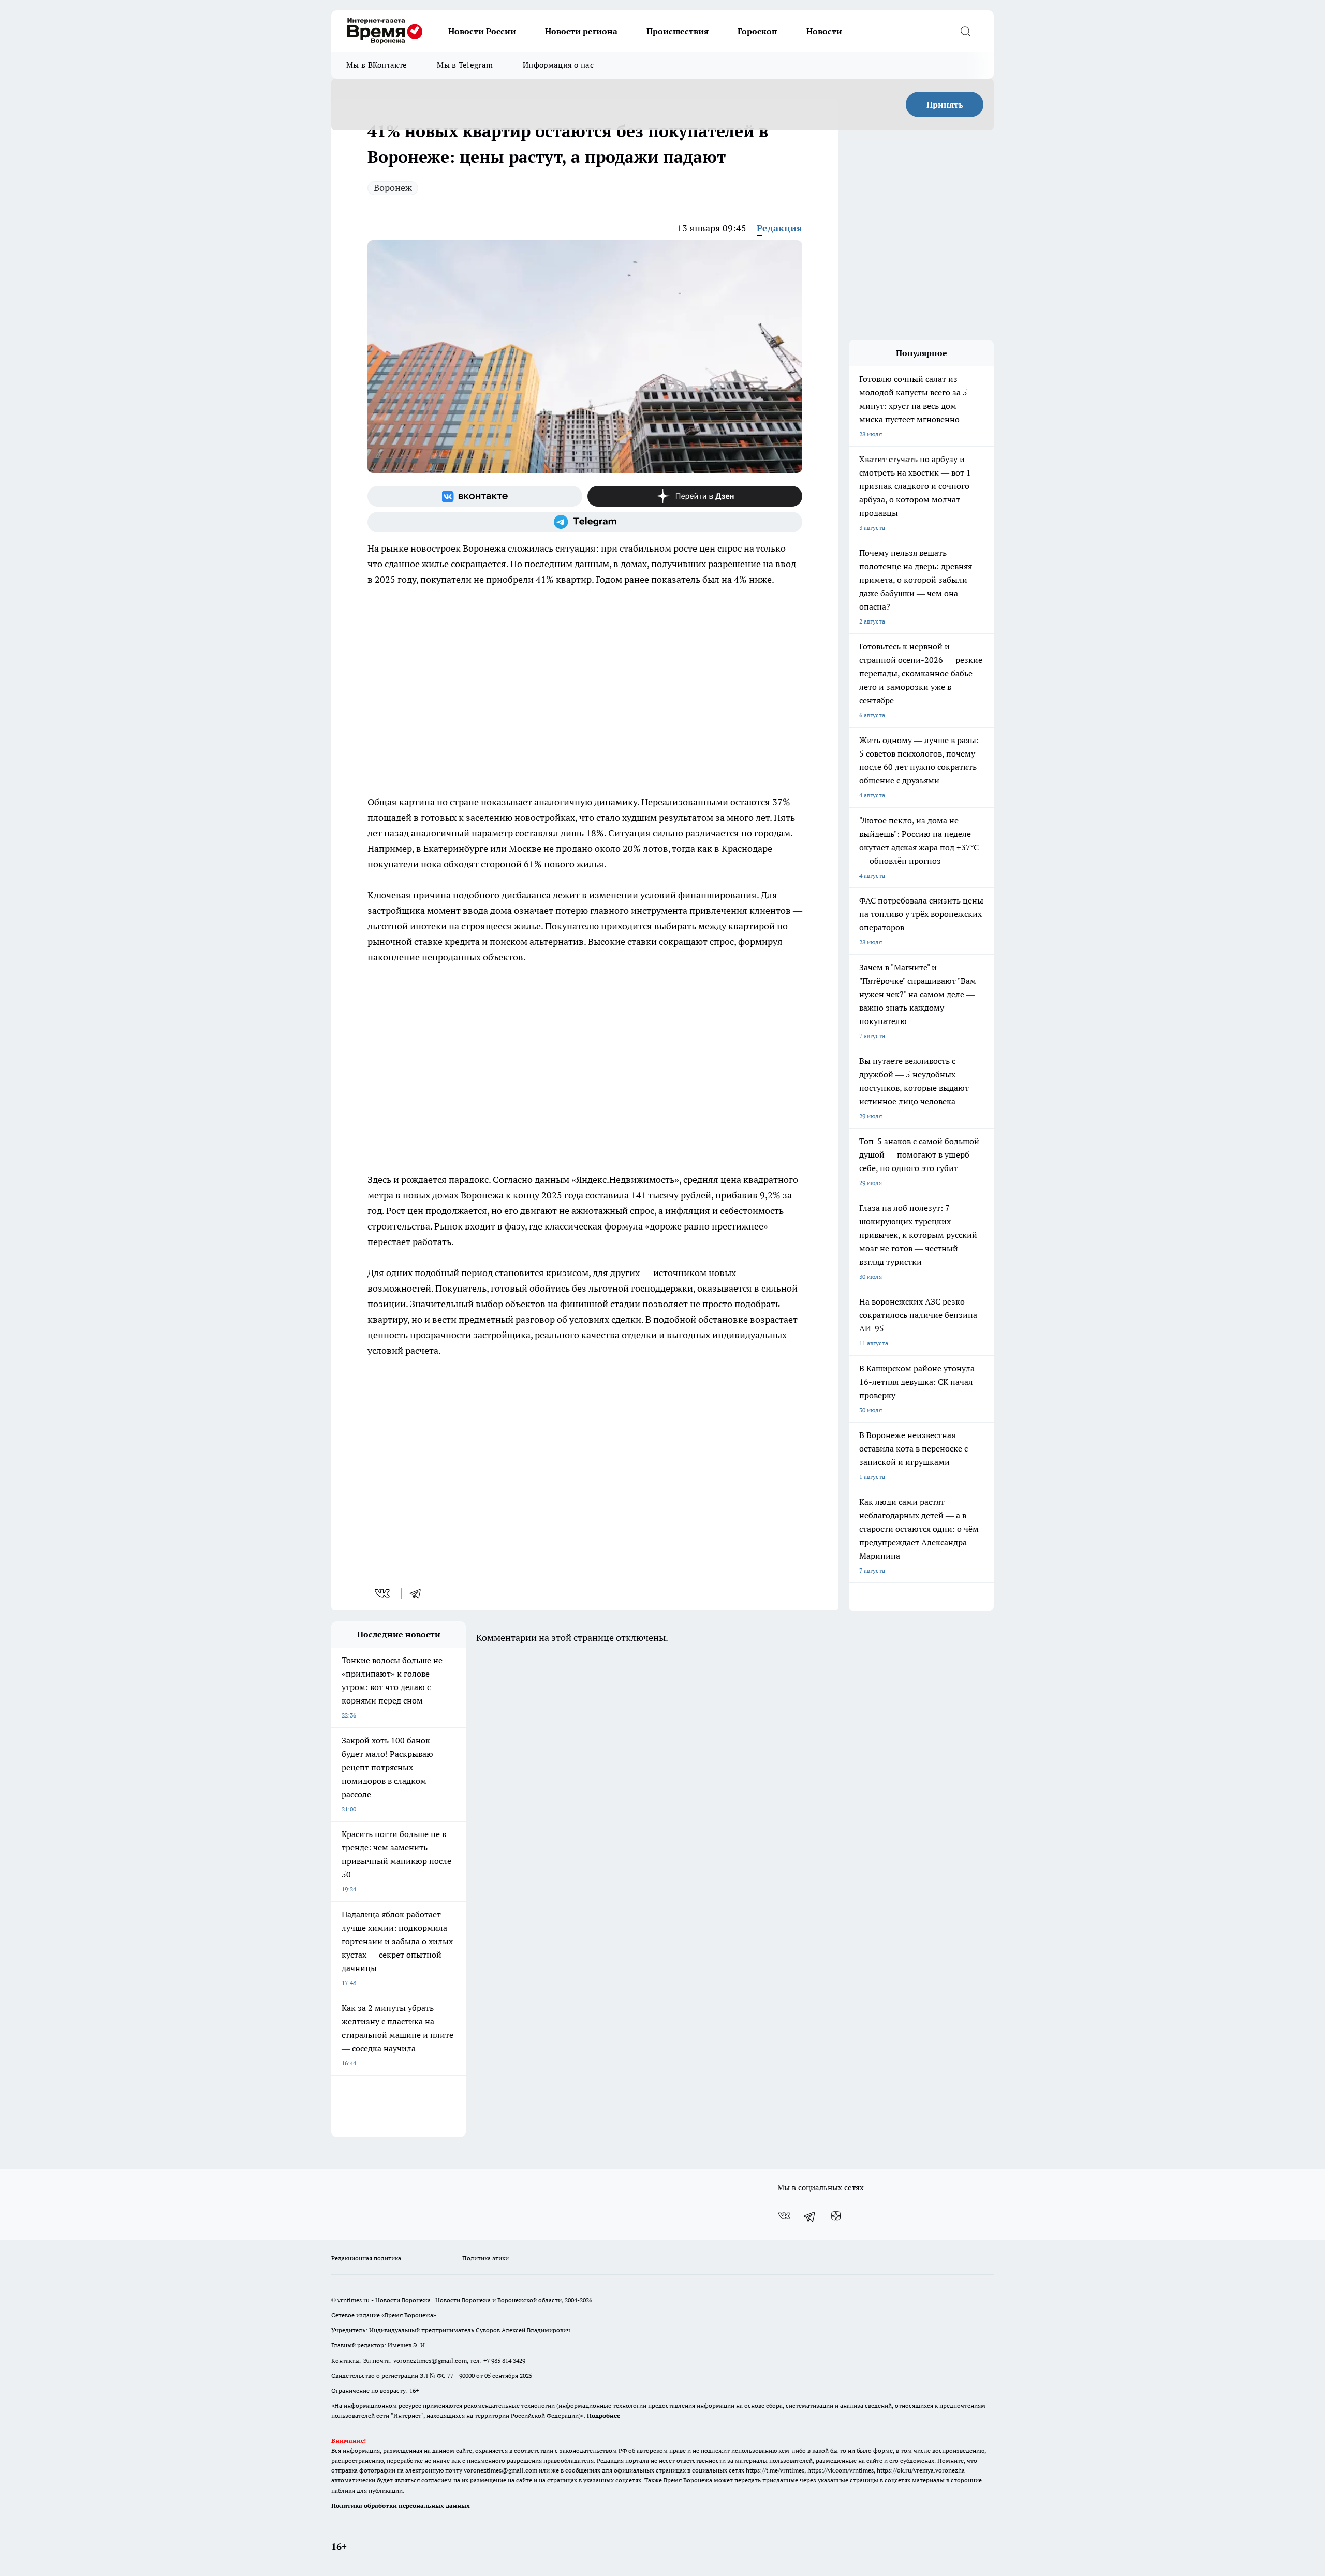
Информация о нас (558, 65)
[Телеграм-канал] (585, 522)
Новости (824, 31)
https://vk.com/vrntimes (841, 2470)
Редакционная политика (366, 2258)
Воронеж (393, 188)
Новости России (482, 31)
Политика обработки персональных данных (401, 2505)
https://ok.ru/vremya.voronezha (921, 2470)
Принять (945, 105)
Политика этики (485, 2258)
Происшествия (678, 31)
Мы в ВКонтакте (377, 65)
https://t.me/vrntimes (775, 2470)
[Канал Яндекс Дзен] (695, 496)
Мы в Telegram (465, 65)
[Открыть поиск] (965, 31)
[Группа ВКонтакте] (475, 496)
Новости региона (581, 31)
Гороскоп (757, 31)
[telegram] (419, 1593)
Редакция (779, 228)
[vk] (383, 1593)
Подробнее (603, 2415)
